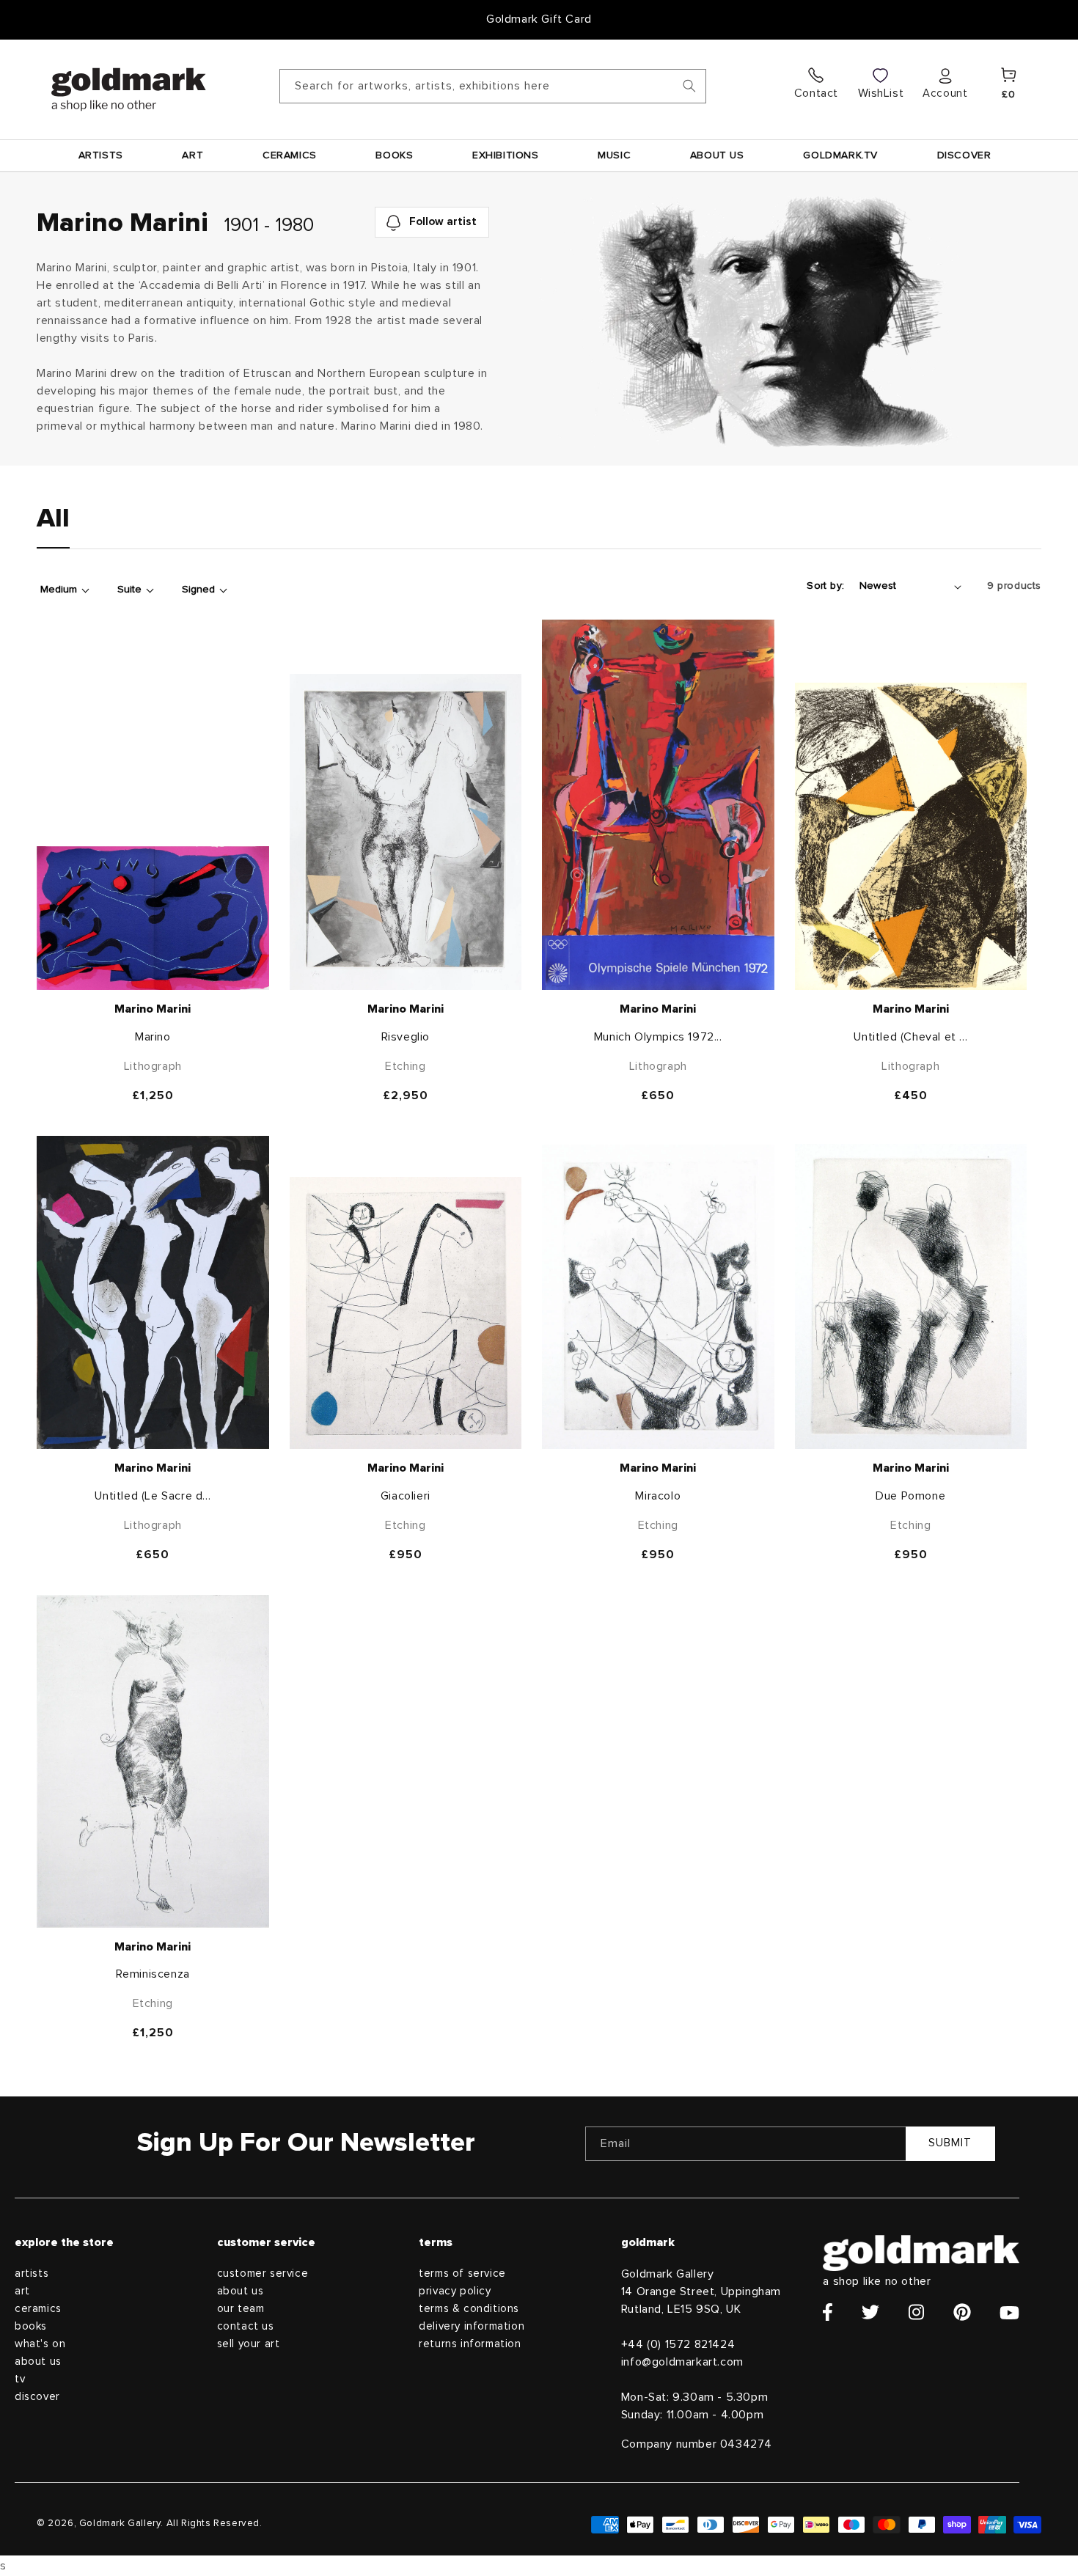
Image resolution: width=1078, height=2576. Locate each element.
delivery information (472, 2326)
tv (20, 2379)
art (22, 2291)
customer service (263, 2274)
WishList (881, 93)
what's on (40, 2344)
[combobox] (493, 86)
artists (32, 2274)
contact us (246, 2326)
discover (37, 2397)
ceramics (38, 2309)
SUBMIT (950, 2143)
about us (38, 2362)
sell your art (249, 2344)
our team (241, 2309)
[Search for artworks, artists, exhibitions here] (689, 86)
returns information (470, 2344)
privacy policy (455, 2291)
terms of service (462, 2274)
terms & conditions (469, 2309)
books (31, 2326)
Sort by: (825, 586)
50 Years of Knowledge (539, 19)
